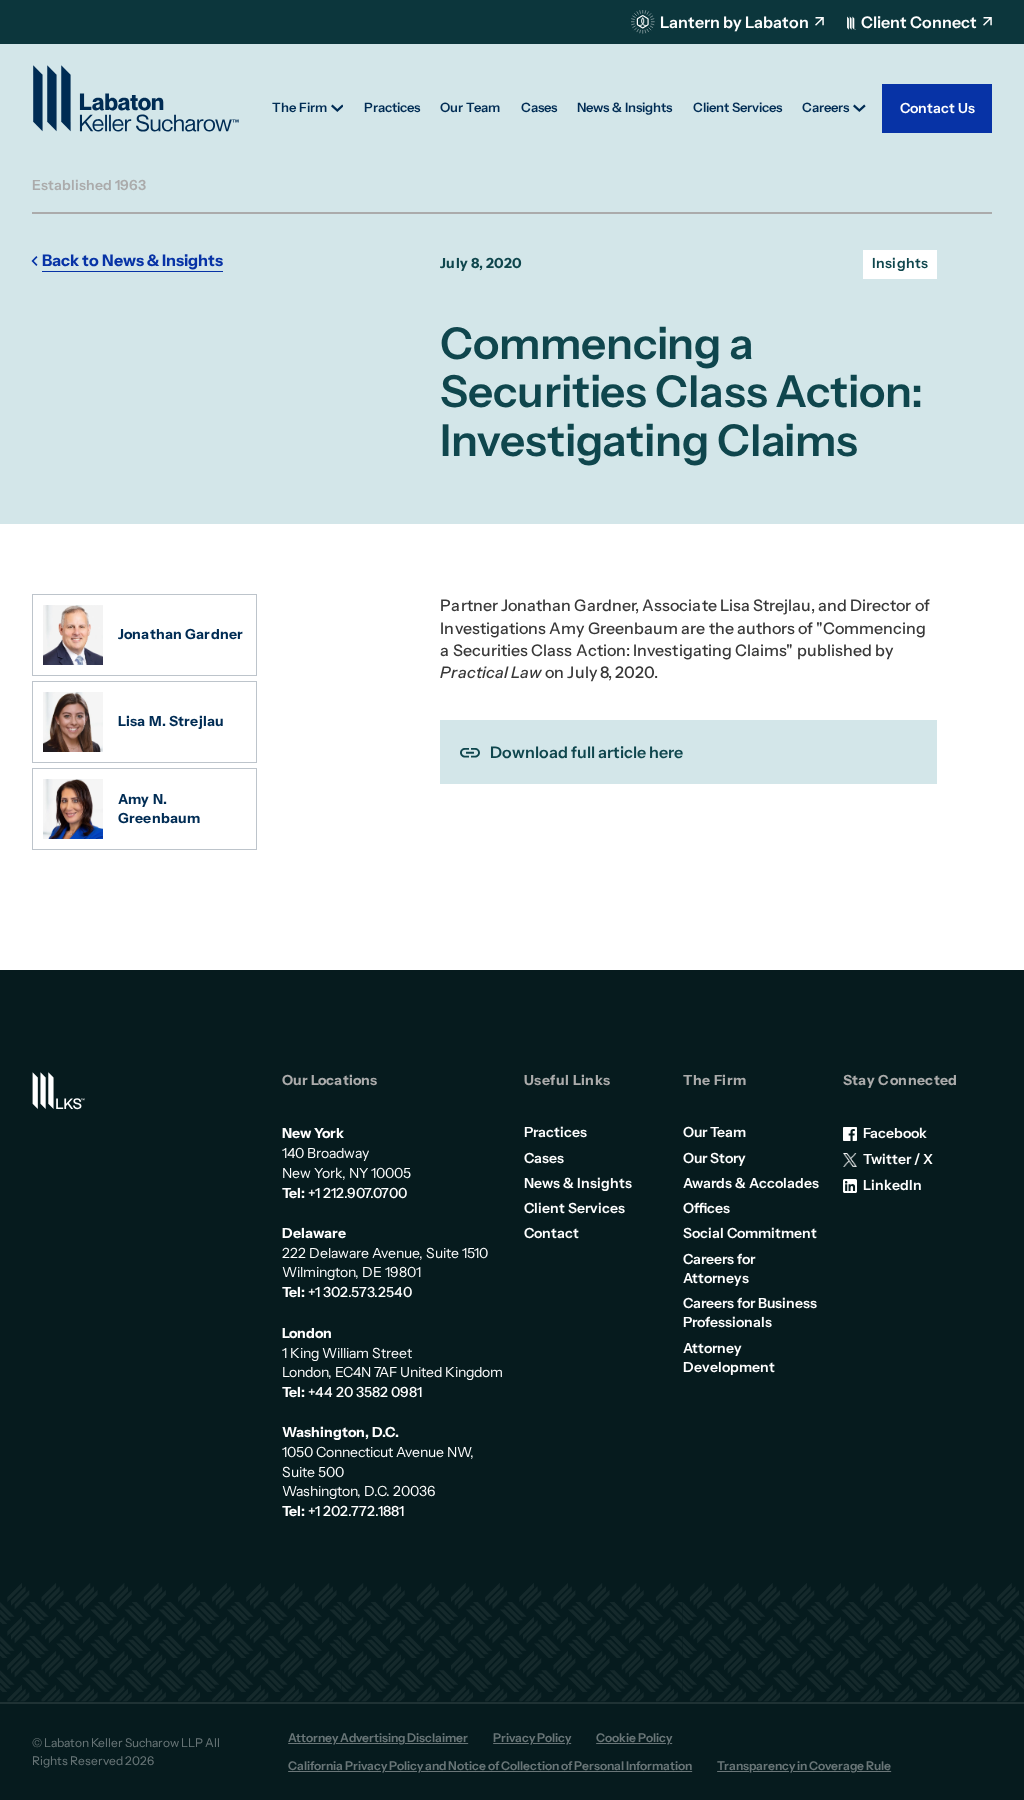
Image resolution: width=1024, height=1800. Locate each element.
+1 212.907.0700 (357, 1193)
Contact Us (937, 108)
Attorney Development (729, 1357)
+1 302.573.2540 (360, 1292)
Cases (544, 1158)
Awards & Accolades (751, 1183)
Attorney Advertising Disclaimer (378, 1737)
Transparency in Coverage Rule (804, 1765)
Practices (555, 1132)
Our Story (714, 1158)
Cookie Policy (634, 1737)
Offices (706, 1208)
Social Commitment (750, 1233)
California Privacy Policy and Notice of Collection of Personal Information (490, 1765)
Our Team (714, 1132)
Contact (551, 1233)
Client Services (574, 1208)
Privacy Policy (532, 1737)
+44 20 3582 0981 (365, 1392)
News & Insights (578, 1183)
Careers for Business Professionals (750, 1312)
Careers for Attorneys (719, 1268)
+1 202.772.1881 (356, 1511)
